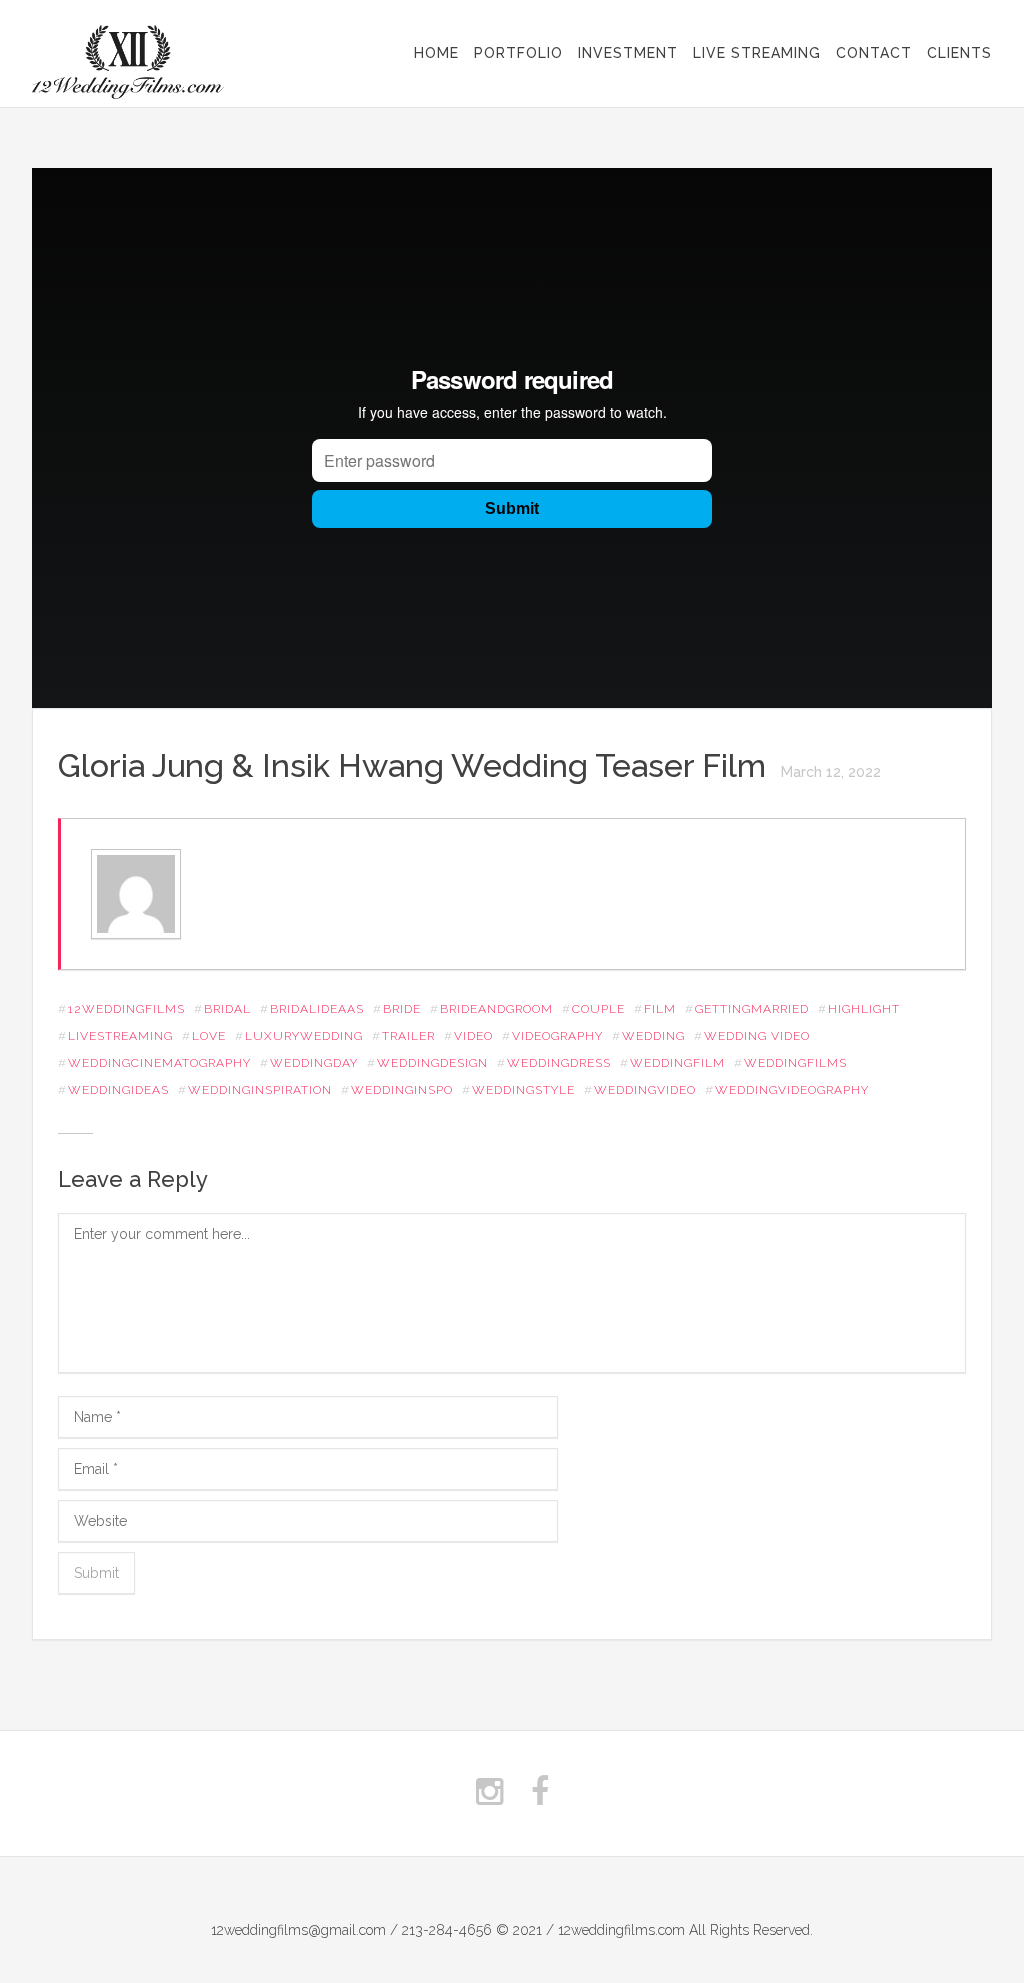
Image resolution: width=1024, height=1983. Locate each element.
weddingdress (559, 1063)
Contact (874, 53)
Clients (959, 53)
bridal (227, 1009)
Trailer (408, 1036)
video (473, 1036)
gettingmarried (752, 1009)
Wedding (653, 1036)
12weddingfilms (126, 1009)
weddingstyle (523, 1090)
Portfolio (518, 53)
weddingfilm (677, 1063)
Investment (628, 53)
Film (660, 1009)
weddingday (314, 1063)
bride (402, 1009)
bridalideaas (317, 1009)
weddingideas (118, 1090)
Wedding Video (757, 1036)
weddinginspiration (260, 1090)
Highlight (864, 1009)
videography (557, 1036)
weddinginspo (402, 1090)
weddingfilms (795, 1063)
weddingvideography (792, 1090)
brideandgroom (496, 1009)
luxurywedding (304, 1036)
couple (598, 1009)
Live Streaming (757, 53)
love (209, 1036)
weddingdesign (432, 1063)
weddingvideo (645, 1090)
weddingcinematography (159, 1063)
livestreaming (120, 1036)
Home (436, 53)
